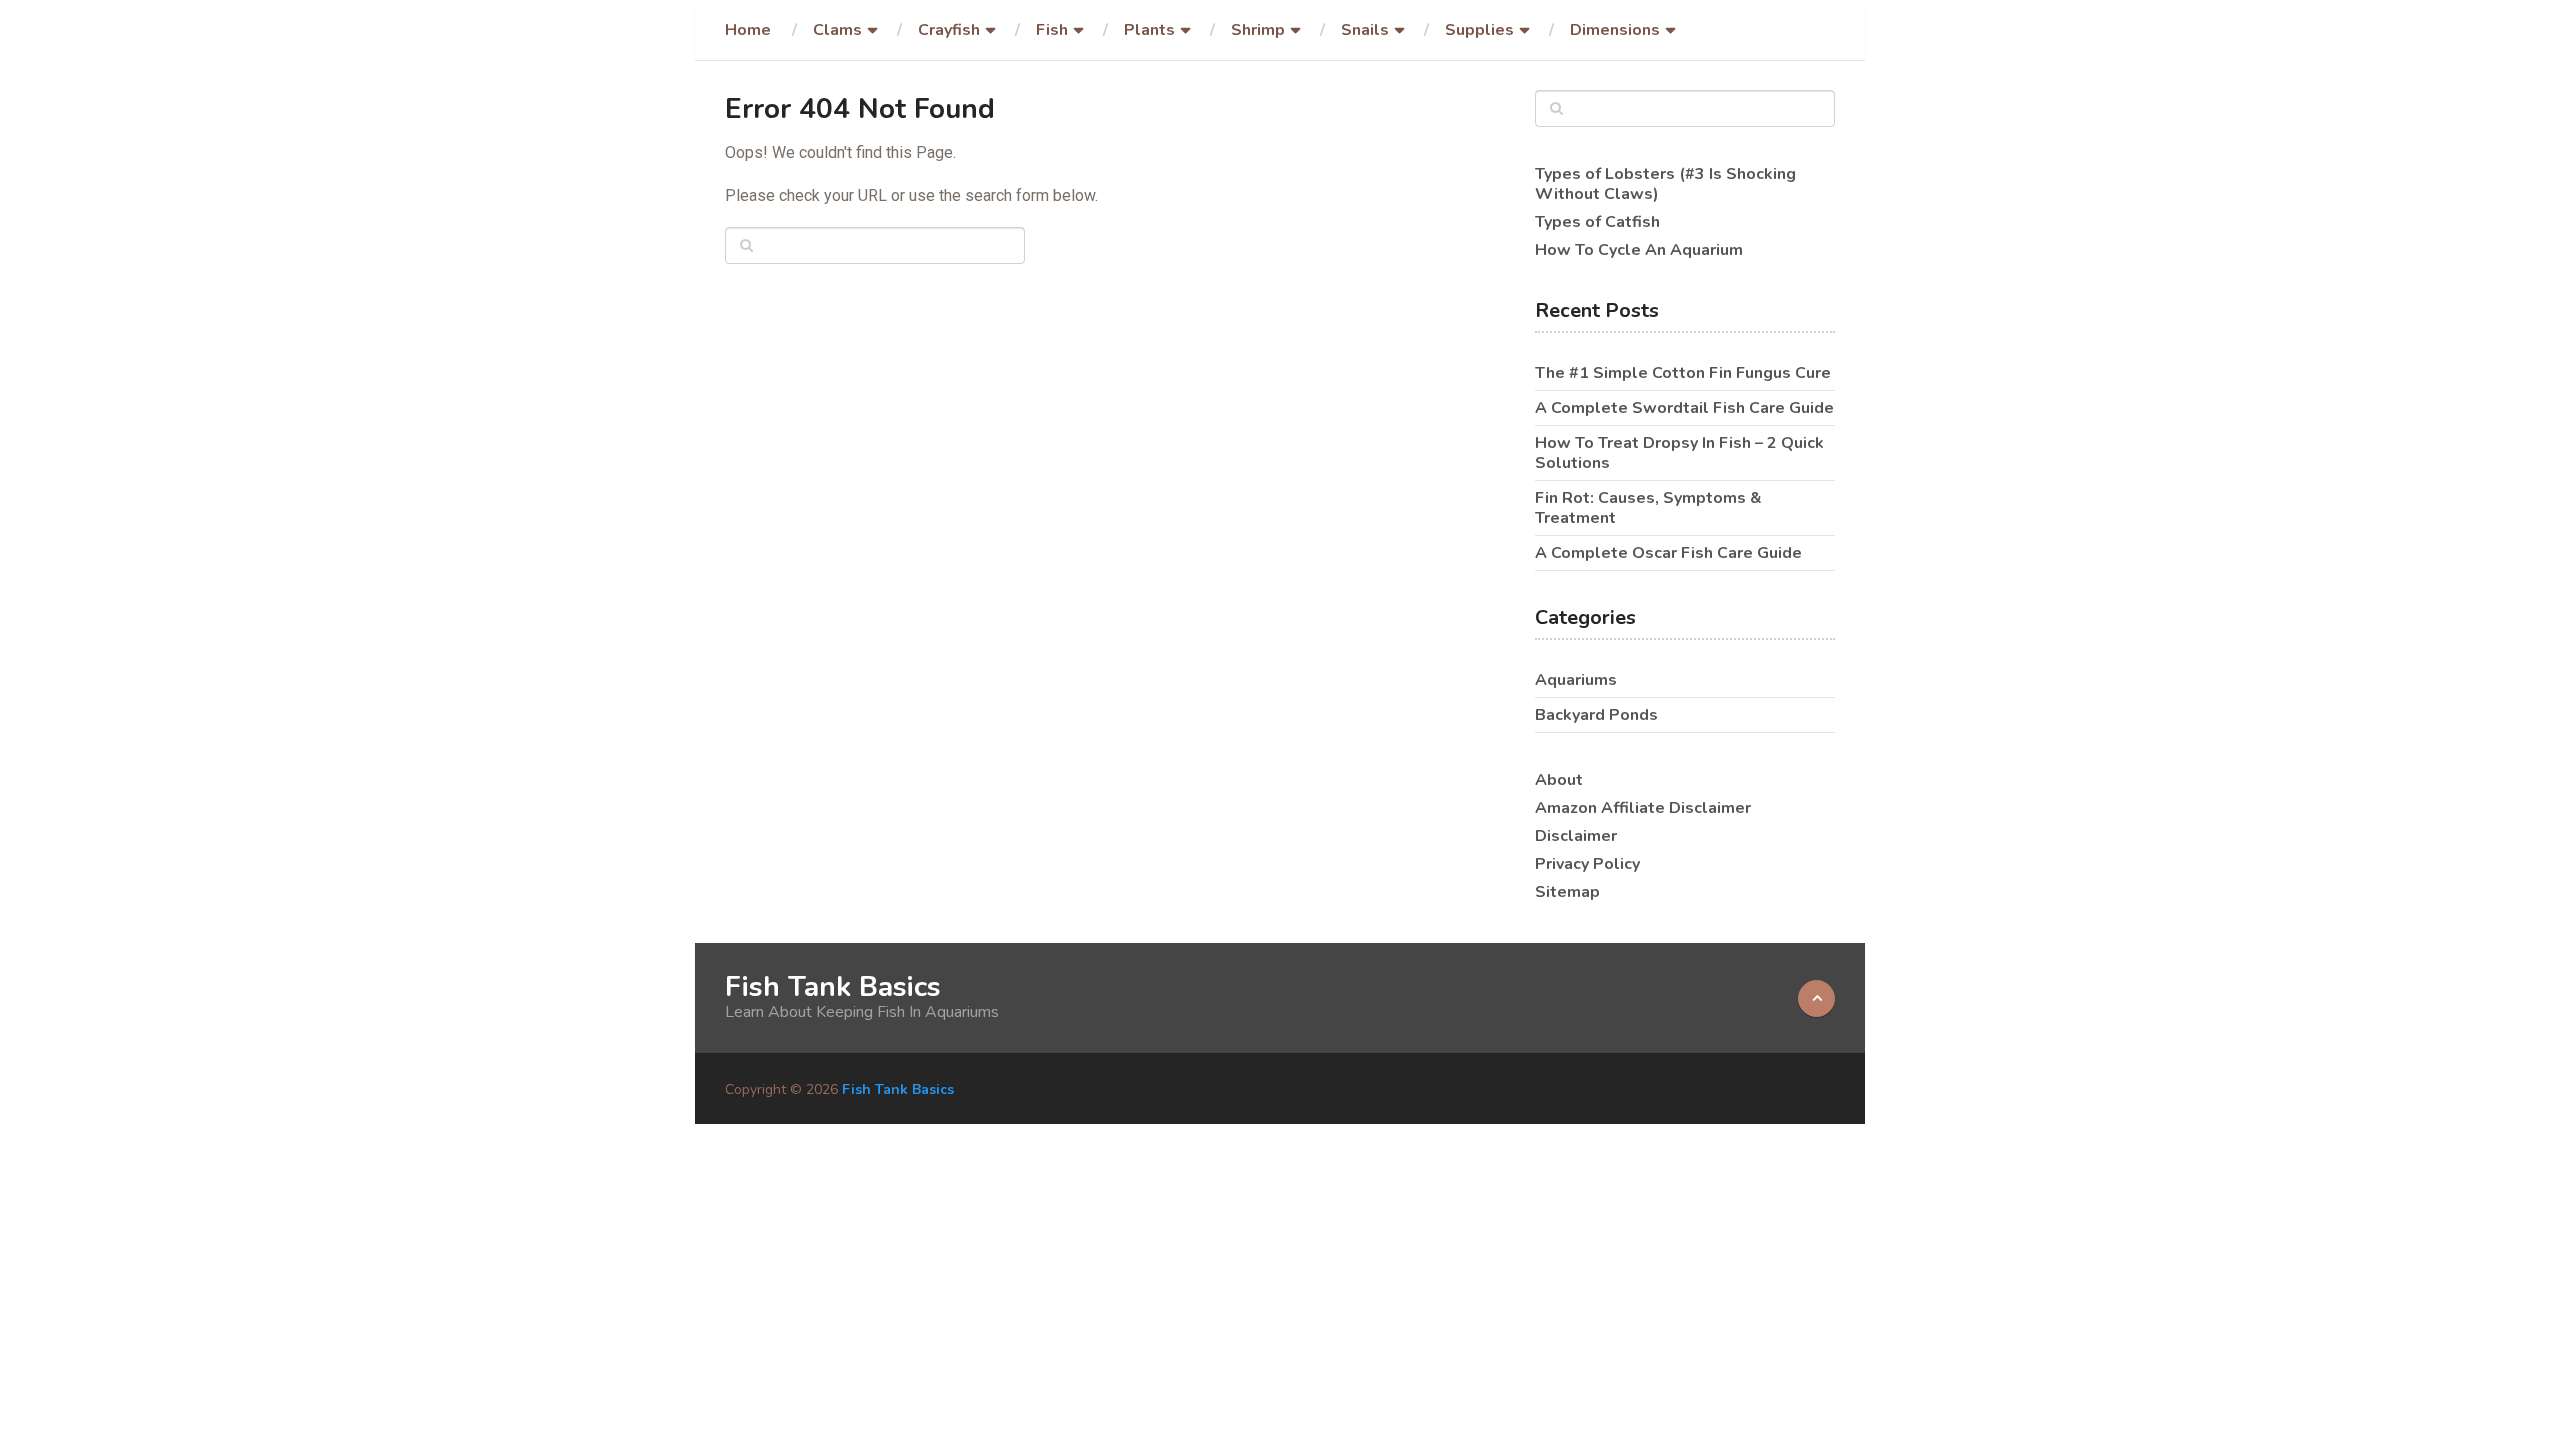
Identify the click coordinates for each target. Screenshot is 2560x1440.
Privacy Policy (1587, 864)
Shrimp (1258, 30)
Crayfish (949, 30)
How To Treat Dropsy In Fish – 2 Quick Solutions (1679, 453)
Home (748, 30)
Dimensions (1615, 30)
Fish (1052, 30)
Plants (1149, 30)
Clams (837, 30)
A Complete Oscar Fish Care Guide (1668, 553)
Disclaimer (1576, 836)
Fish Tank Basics (833, 987)
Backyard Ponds (1596, 715)
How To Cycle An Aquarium (1639, 250)
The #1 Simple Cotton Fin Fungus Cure (1683, 373)
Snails (1365, 30)
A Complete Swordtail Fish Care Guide (1684, 408)
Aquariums (1576, 680)
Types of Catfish (1597, 222)
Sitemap (1567, 892)
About (1559, 780)
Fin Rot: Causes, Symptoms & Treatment (1648, 508)
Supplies (1479, 30)
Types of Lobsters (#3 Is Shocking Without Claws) (1665, 184)
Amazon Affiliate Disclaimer (1643, 808)
